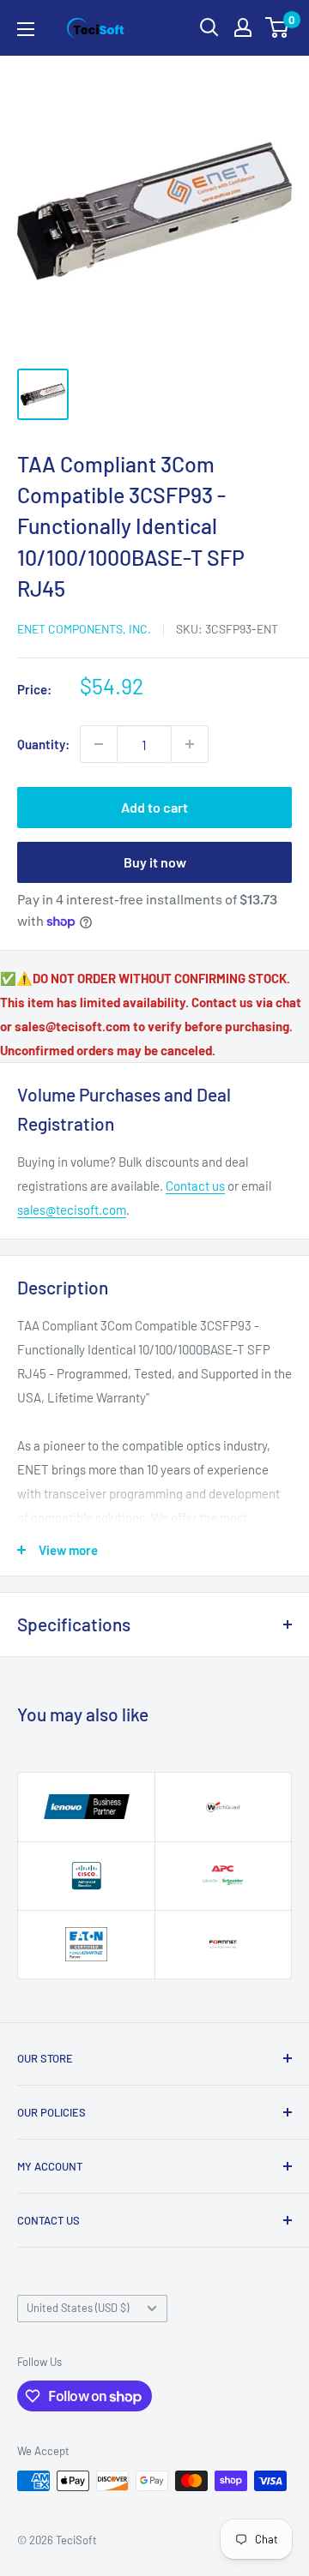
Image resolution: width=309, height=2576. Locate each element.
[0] (278, 27)
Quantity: (43, 744)
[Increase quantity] (190, 744)
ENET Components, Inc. (84, 629)
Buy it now (155, 862)
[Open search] (209, 27)
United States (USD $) (78, 2308)
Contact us (195, 1186)
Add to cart (154, 807)
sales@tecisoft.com (72, 1210)
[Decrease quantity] (99, 744)
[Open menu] (26, 29)
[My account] (243, 27)
